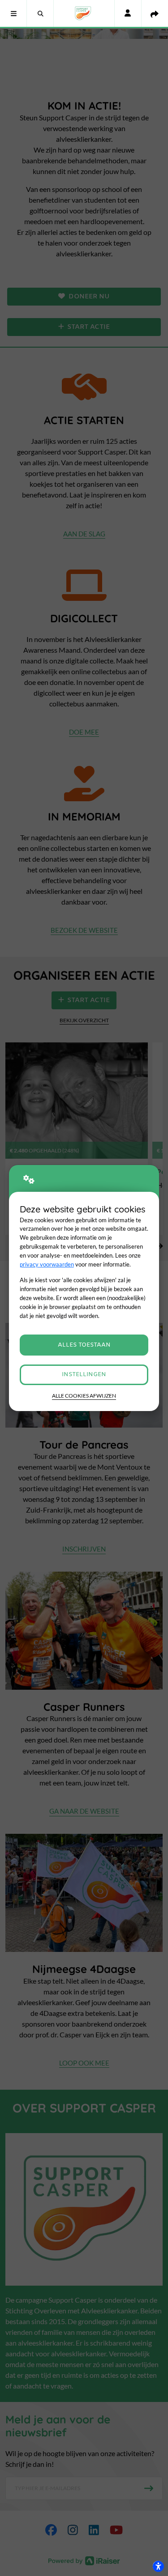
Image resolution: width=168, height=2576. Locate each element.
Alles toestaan (84, 1345)
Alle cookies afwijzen (84, 1396)
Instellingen (84, 1375)
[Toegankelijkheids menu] (158, 2566)
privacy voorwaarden (47, 1264)
